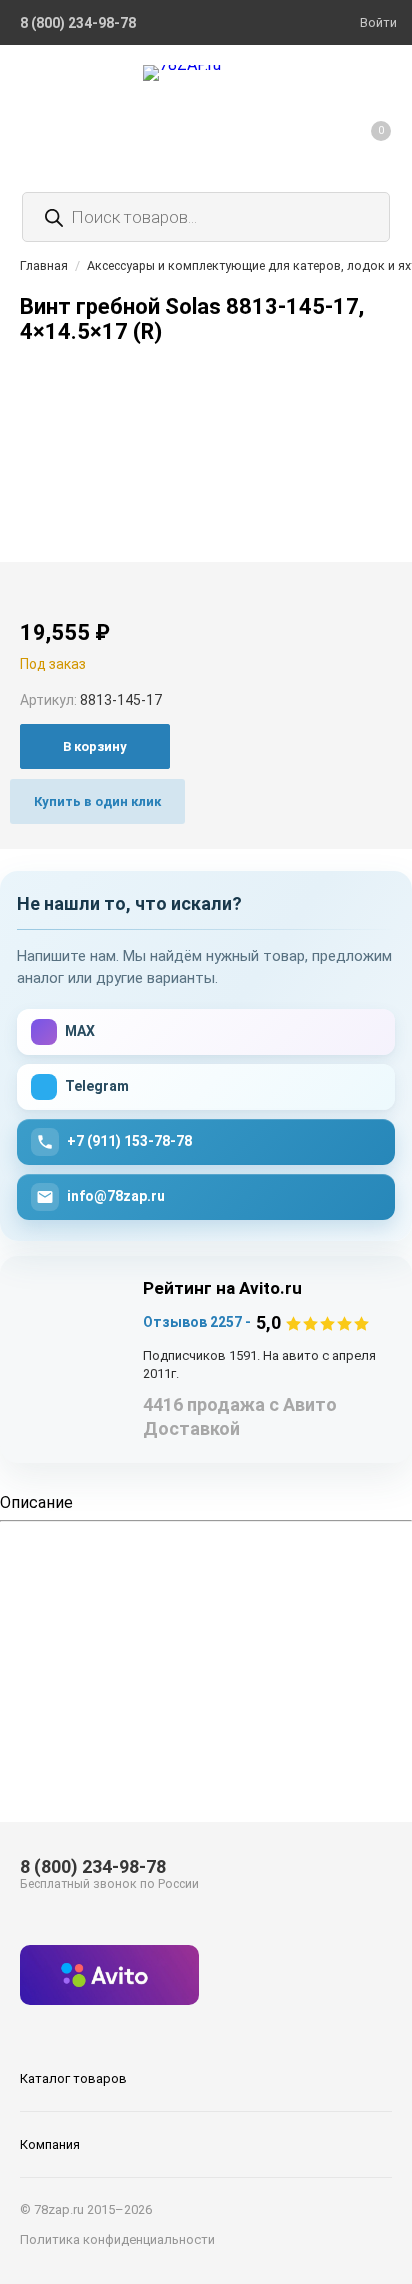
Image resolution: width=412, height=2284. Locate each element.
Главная (44, 265)
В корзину (95, 746)
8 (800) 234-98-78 (93, 1866)
